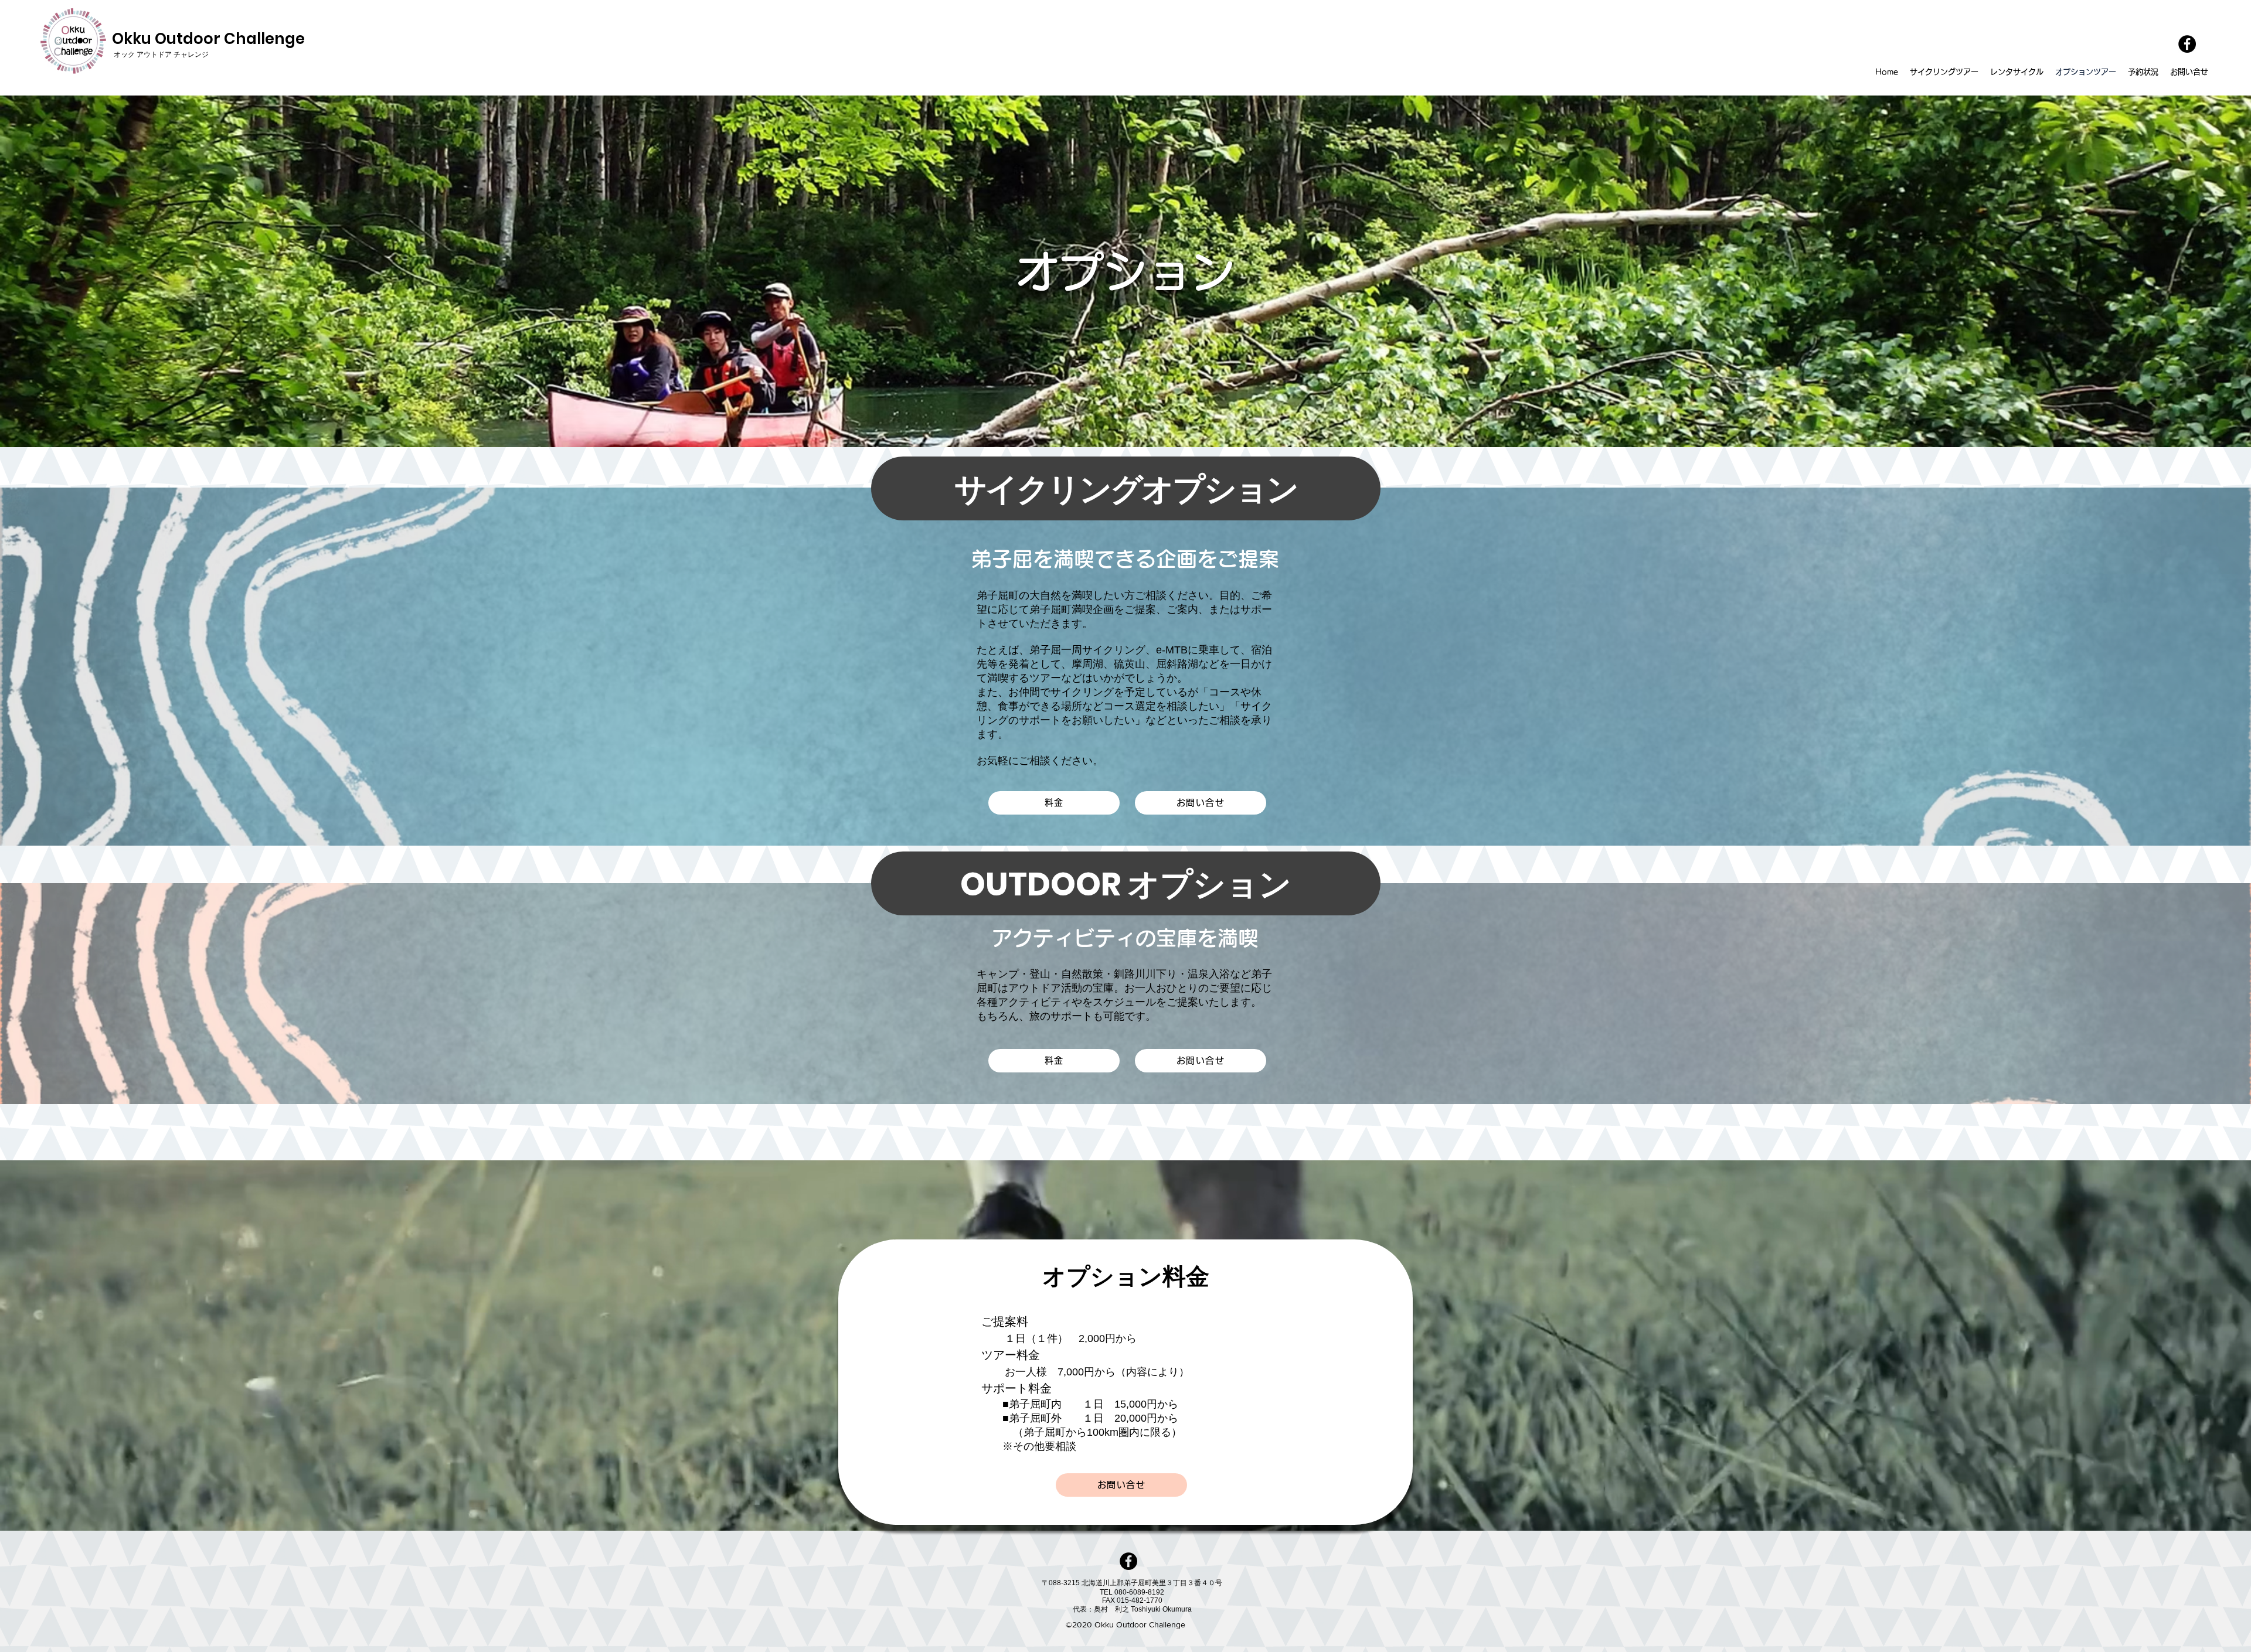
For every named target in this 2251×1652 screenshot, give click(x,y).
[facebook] (2187, 44)
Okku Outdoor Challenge (208, 39)
